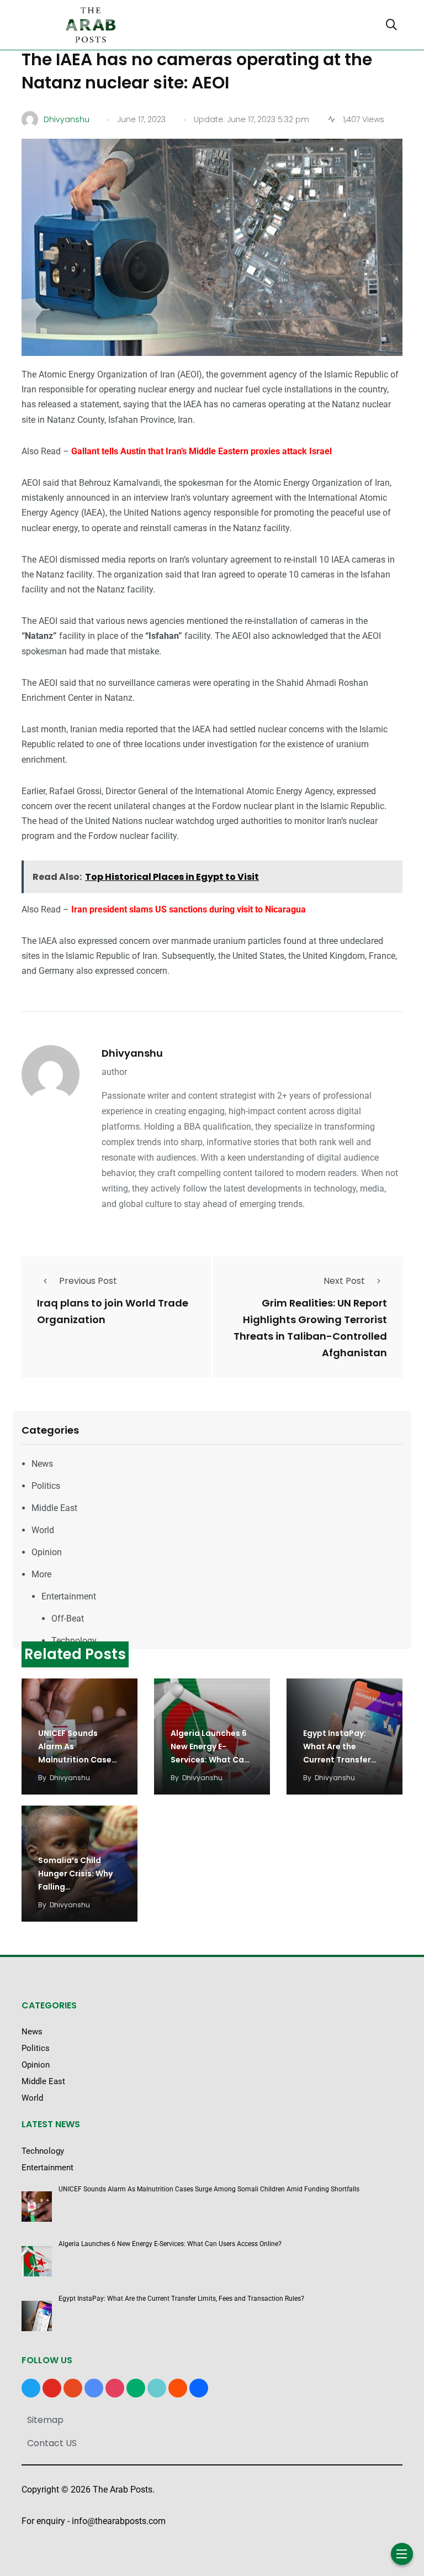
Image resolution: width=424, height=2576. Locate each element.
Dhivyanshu (132, 1053)
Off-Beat (68, 1618)
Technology (74, 1641)
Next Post (344, 1281)
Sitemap (45, 2420)
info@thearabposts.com (119, 2521)
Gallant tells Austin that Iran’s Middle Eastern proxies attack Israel (202, 451)
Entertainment (69, 1596)
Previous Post (88, 1281)
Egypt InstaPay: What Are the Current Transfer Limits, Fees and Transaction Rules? (342, 1760)
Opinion (47, 1552)
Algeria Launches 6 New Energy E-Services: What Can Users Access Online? (210, 1760)
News (42, 1464)
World (43, 1530)
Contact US (52, 2443)
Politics (46, 1486)
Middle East (54, 1508)
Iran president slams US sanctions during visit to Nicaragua (189, 909)
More (41, 1574)
